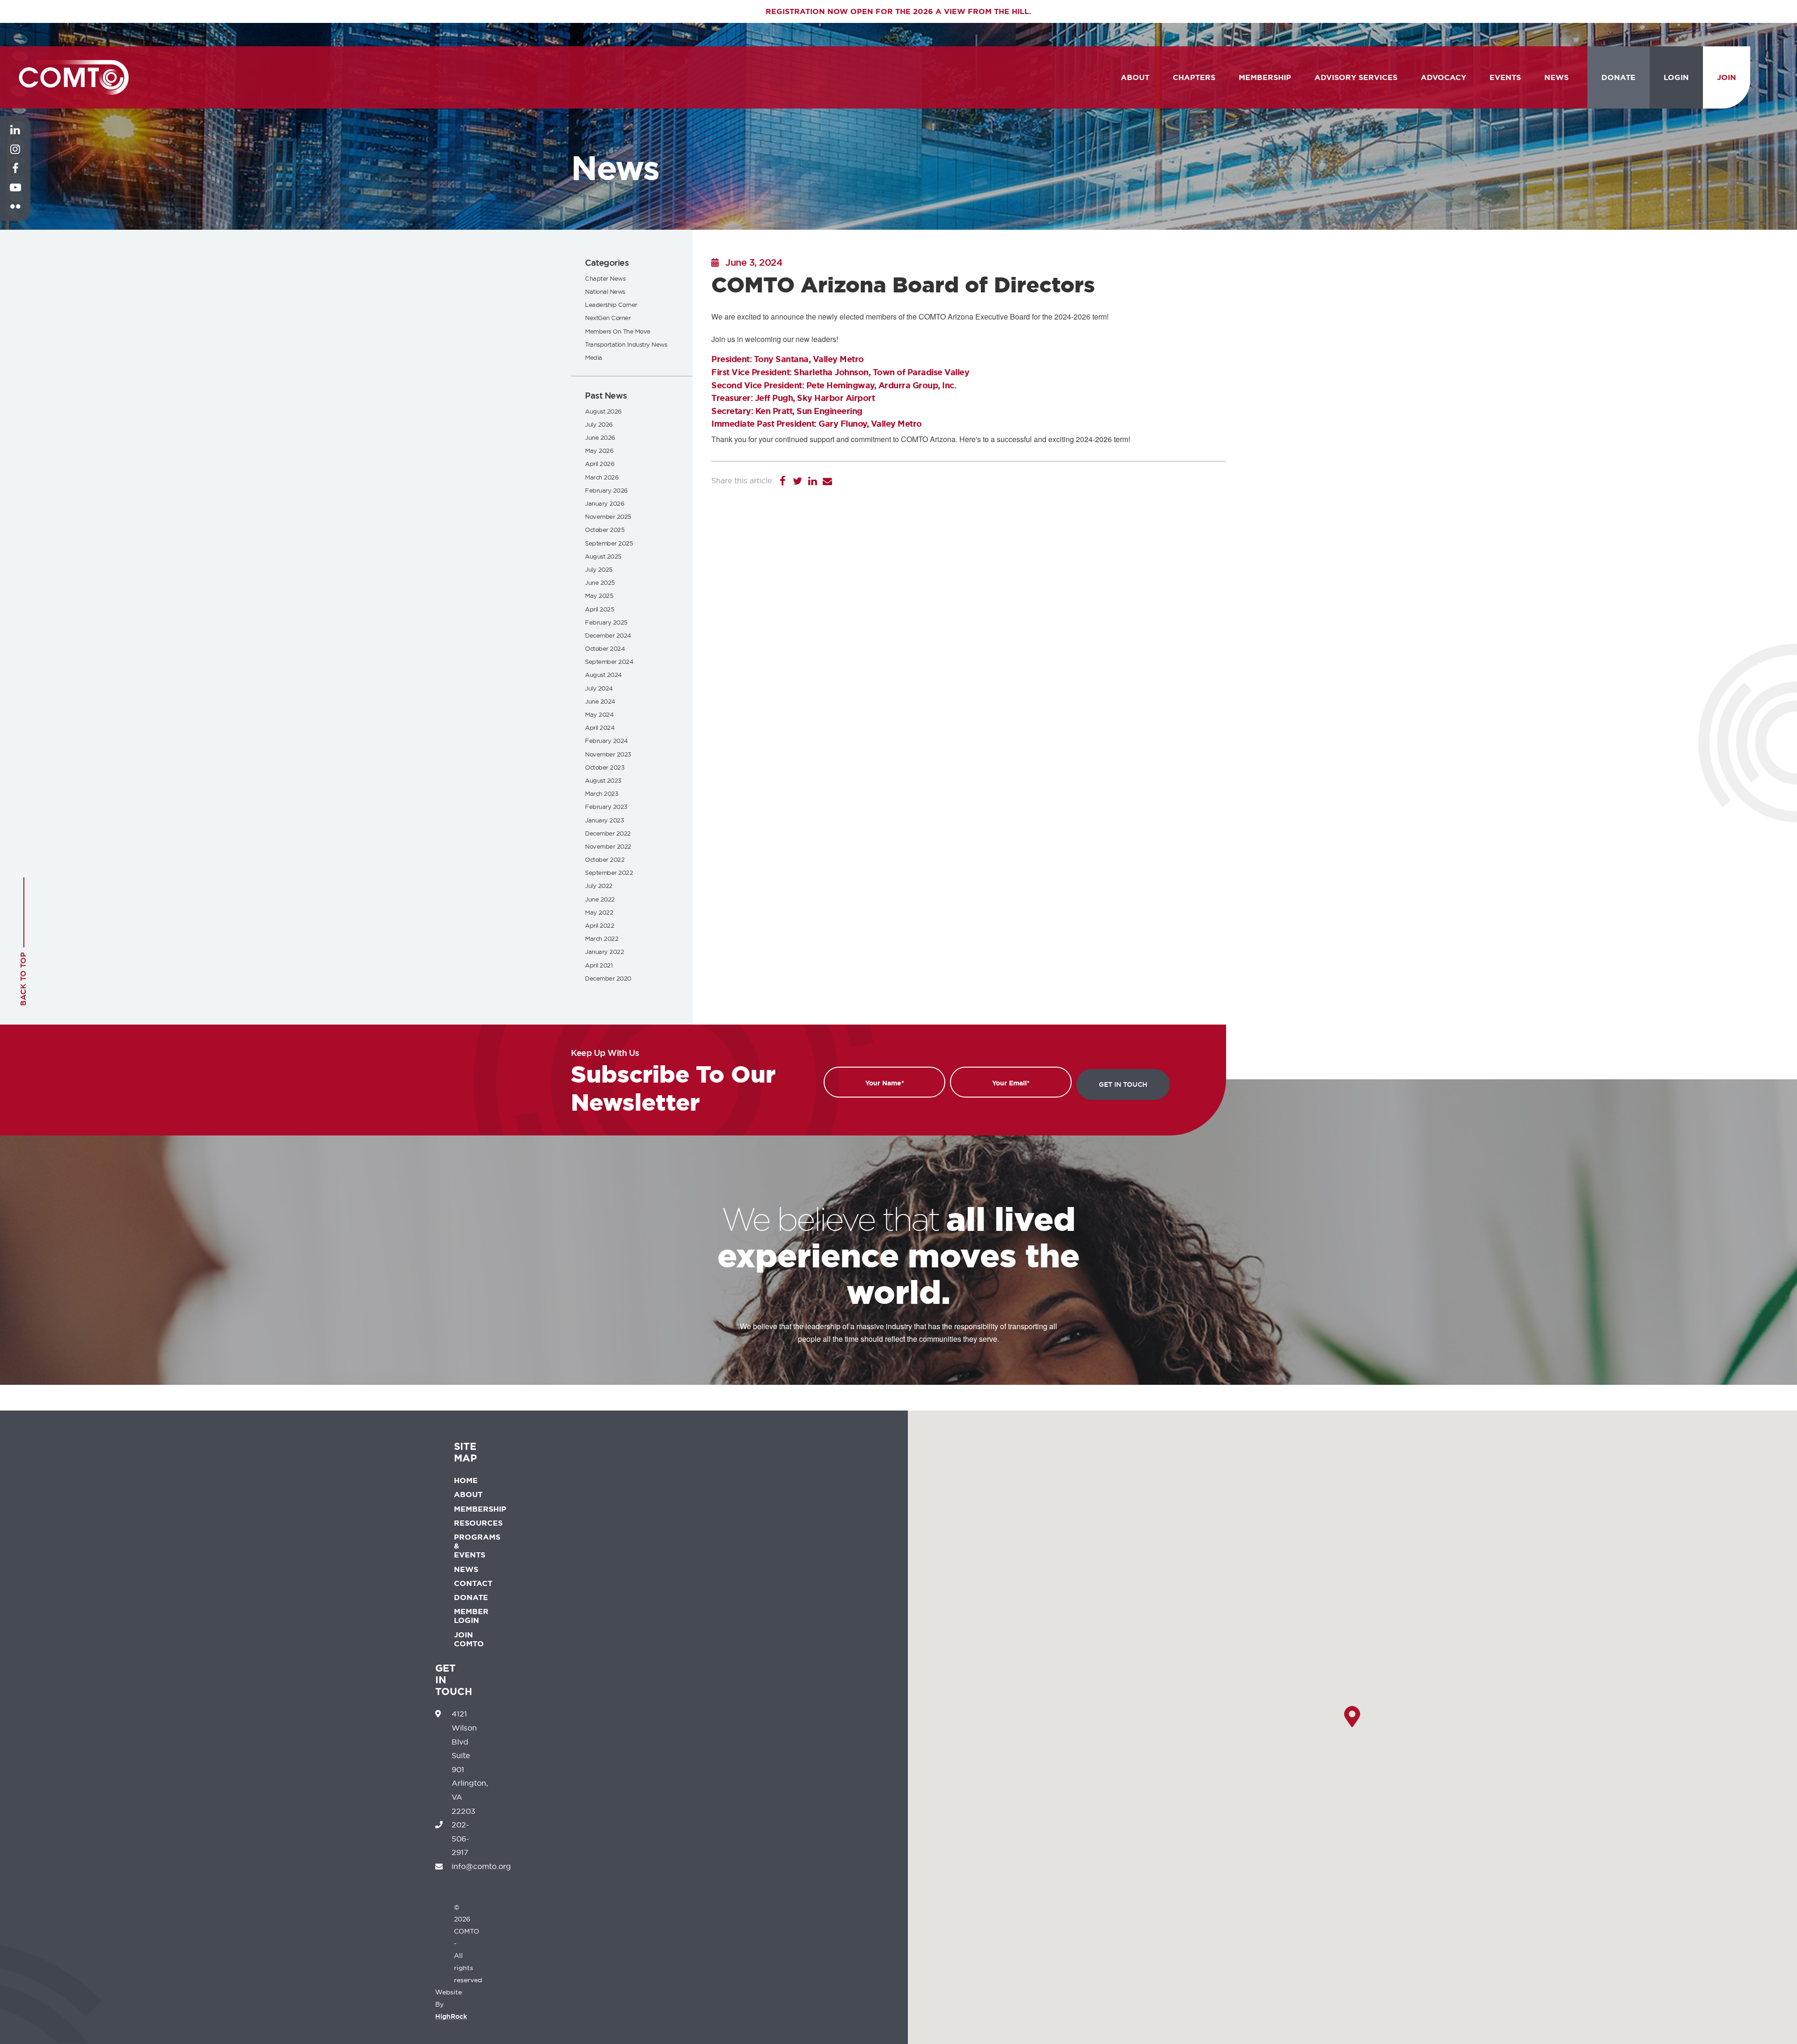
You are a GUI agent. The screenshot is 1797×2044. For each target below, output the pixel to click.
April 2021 (599, 965)
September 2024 (609, 662)
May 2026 (599, 451)
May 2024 (599, 714)
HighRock (451, 2016)
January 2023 (604, 820)
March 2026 (602, 477)
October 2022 (605, 859)
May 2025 (599, 596)
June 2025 (600, 582)
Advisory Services (1356, 77)
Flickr (15, 214)
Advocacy (1443, 77)
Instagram (15, 156)
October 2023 (605, 767)
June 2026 (600, 437)
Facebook (15, 175)
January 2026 (604, 503)
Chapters (1194, 77)
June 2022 (600, 899)
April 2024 (600, 727)
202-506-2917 (460, 1838)
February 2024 (606, 741)
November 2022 (608, 846)
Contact (473, 1583)
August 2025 (603, 556)
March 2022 (602, 938)
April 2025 (599, 609)
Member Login (471, 1616)
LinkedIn (15, 137)
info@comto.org (481, 1866)
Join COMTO (469, 1639)
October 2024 (605, 648)
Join (1727, 77)
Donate (1618, 77)
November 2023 (608, 754)
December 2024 (608, 635)
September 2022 (609, 873)
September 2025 (609, 543)
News (1556, 77)
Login (1676, 77)
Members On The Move (618, 331)
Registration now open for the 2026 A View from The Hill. (898, 11)
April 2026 (599, 464)
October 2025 (605, 530)
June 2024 (600, 701)
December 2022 (608, 833)
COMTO (74, 77)
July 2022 (599, 886)
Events (1505, 77)
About (1135, 77)
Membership (1265, 77)
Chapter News (605, 278)
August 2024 (603, 675)
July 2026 (599, 424)
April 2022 (599, 925)
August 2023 (603, 780)
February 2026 (606, 490)
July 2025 (599, 569)
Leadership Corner (611, 305)
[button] (1352, 1717)
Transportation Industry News (626, 344)
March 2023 (602, 793)
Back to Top (23, 979)
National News (605, 291)
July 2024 (599, 688)
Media (594, 357)
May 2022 (599, 912)
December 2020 (608, 978)
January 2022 (604, 952)
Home (466, 1480)
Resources (478, 1523)
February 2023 (606, 807)
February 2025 (606, 622)
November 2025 (608, 516)
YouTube (15, 195)
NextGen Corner (608, 318)
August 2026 (603, 411)
